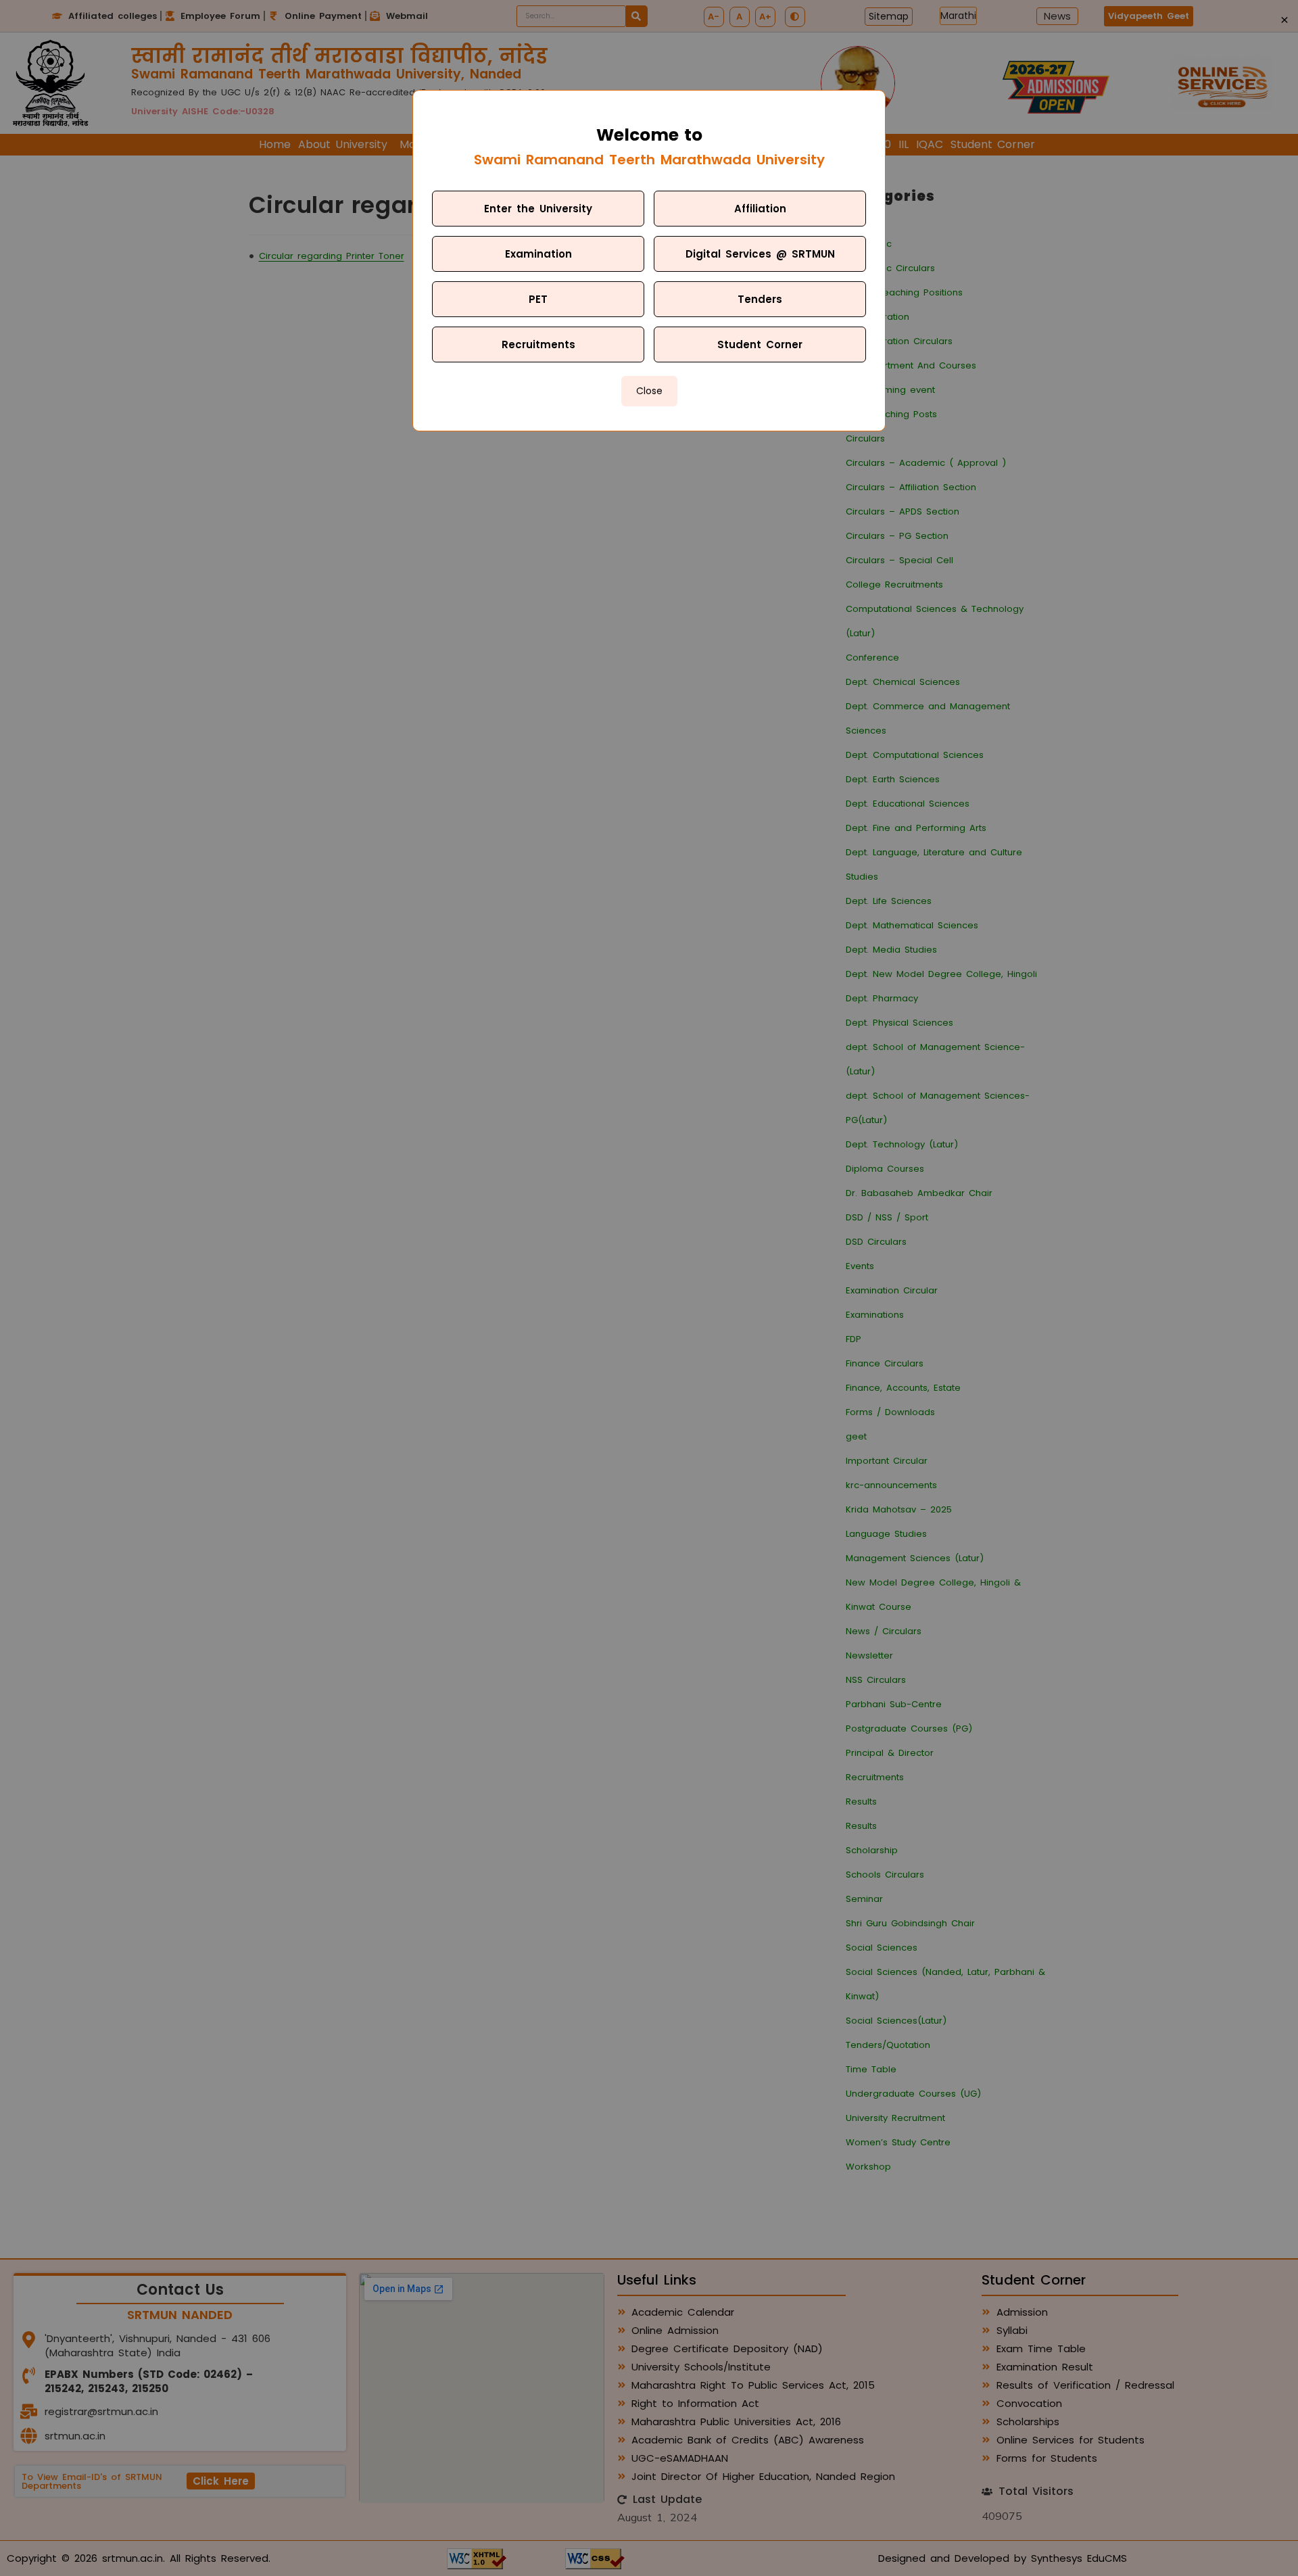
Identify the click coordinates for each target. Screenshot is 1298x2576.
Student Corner (760, 344)
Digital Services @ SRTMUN (760, 254)
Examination (538, 254)
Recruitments (538, 344)
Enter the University (538, 209)
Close (649, 391)
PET (538, 299)
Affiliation (760, 209)
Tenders (760, 299)
